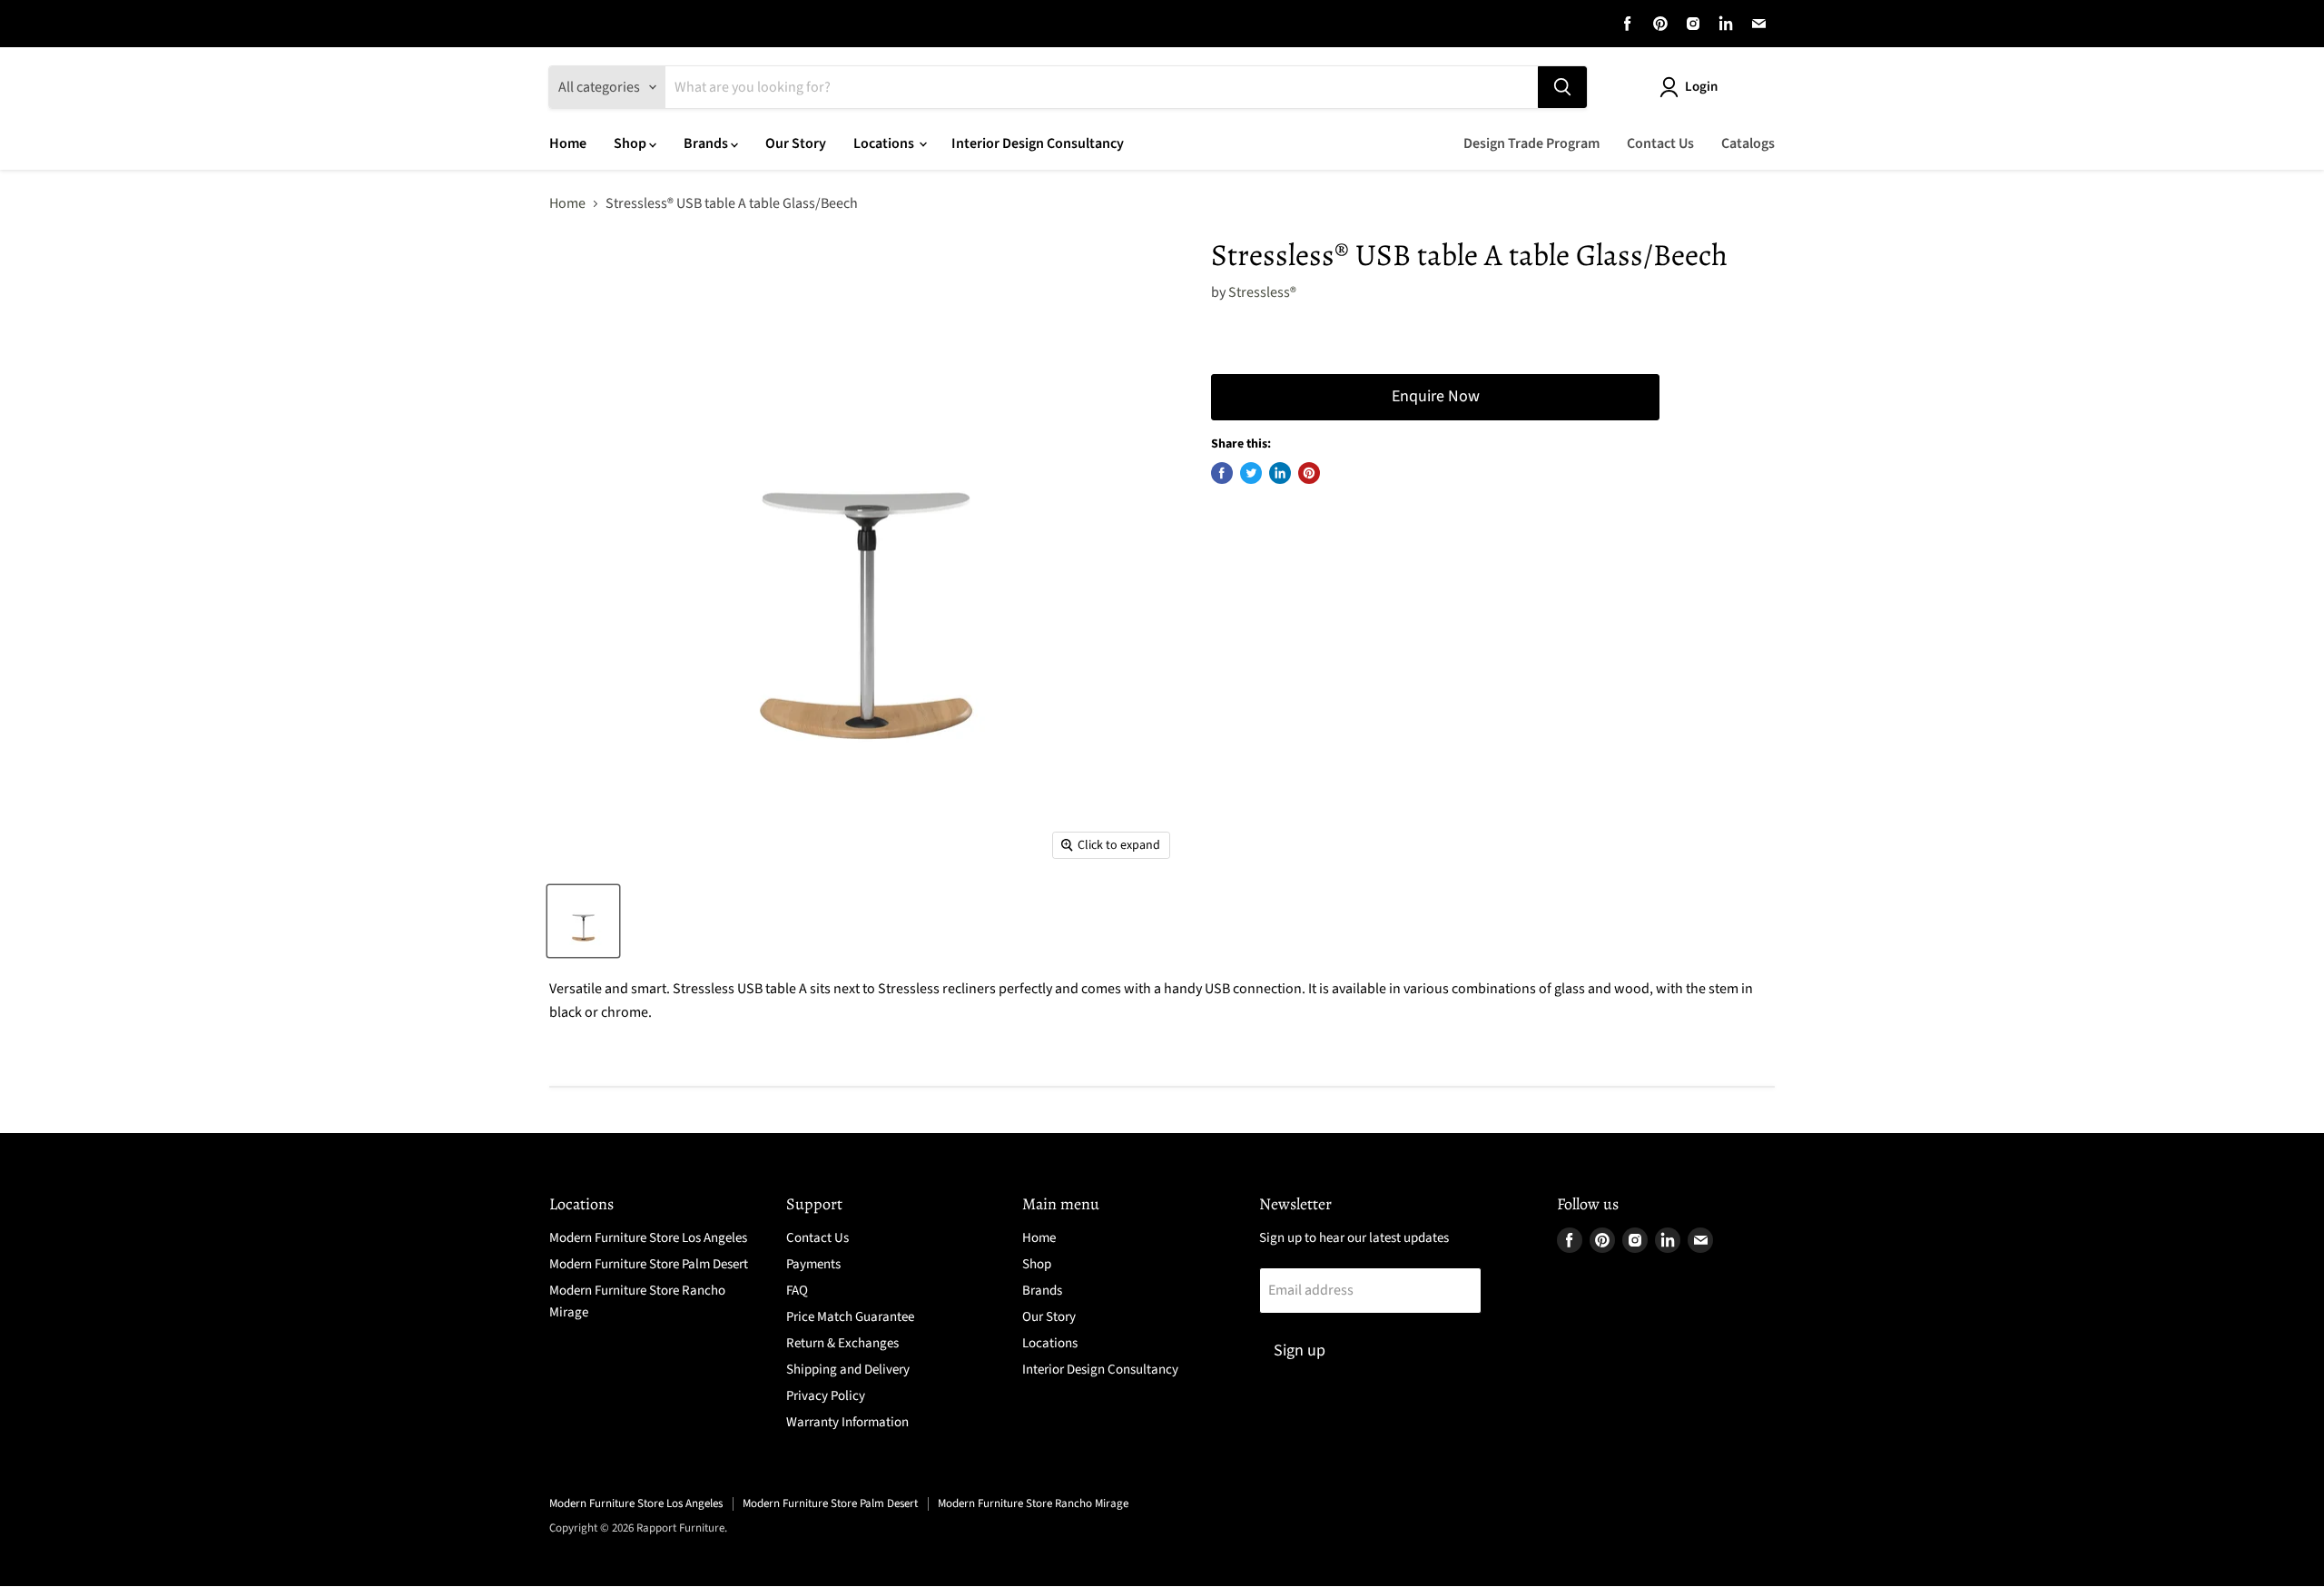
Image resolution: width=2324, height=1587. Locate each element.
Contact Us (1660, 143)
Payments (813, 1264)
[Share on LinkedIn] (1280, 473)
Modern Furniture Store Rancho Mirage (1033, 1503)
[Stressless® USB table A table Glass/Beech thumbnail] (583, 921)
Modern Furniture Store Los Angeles (648, 1238)
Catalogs (1748, 143)
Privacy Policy (826, 1396)
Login (1701, 87)
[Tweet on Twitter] (1251, 473)
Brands (707, 143)
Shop (631, 143)
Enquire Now (1436, 396)
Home (568, 143)
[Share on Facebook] (1222, 473)
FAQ (797, 1291)
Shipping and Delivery (848, 1370)
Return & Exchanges (842, 1343)
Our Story (796, 143)
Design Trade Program (1531, 143)
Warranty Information (847, 1422)
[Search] (1562, 87)
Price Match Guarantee (850, 1317)
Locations (885, 143)
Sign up (1300, 1350)
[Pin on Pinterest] (1309, 473)
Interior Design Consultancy (1038, 143)
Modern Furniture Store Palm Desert (649, 1264)
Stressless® (1262, 292)
